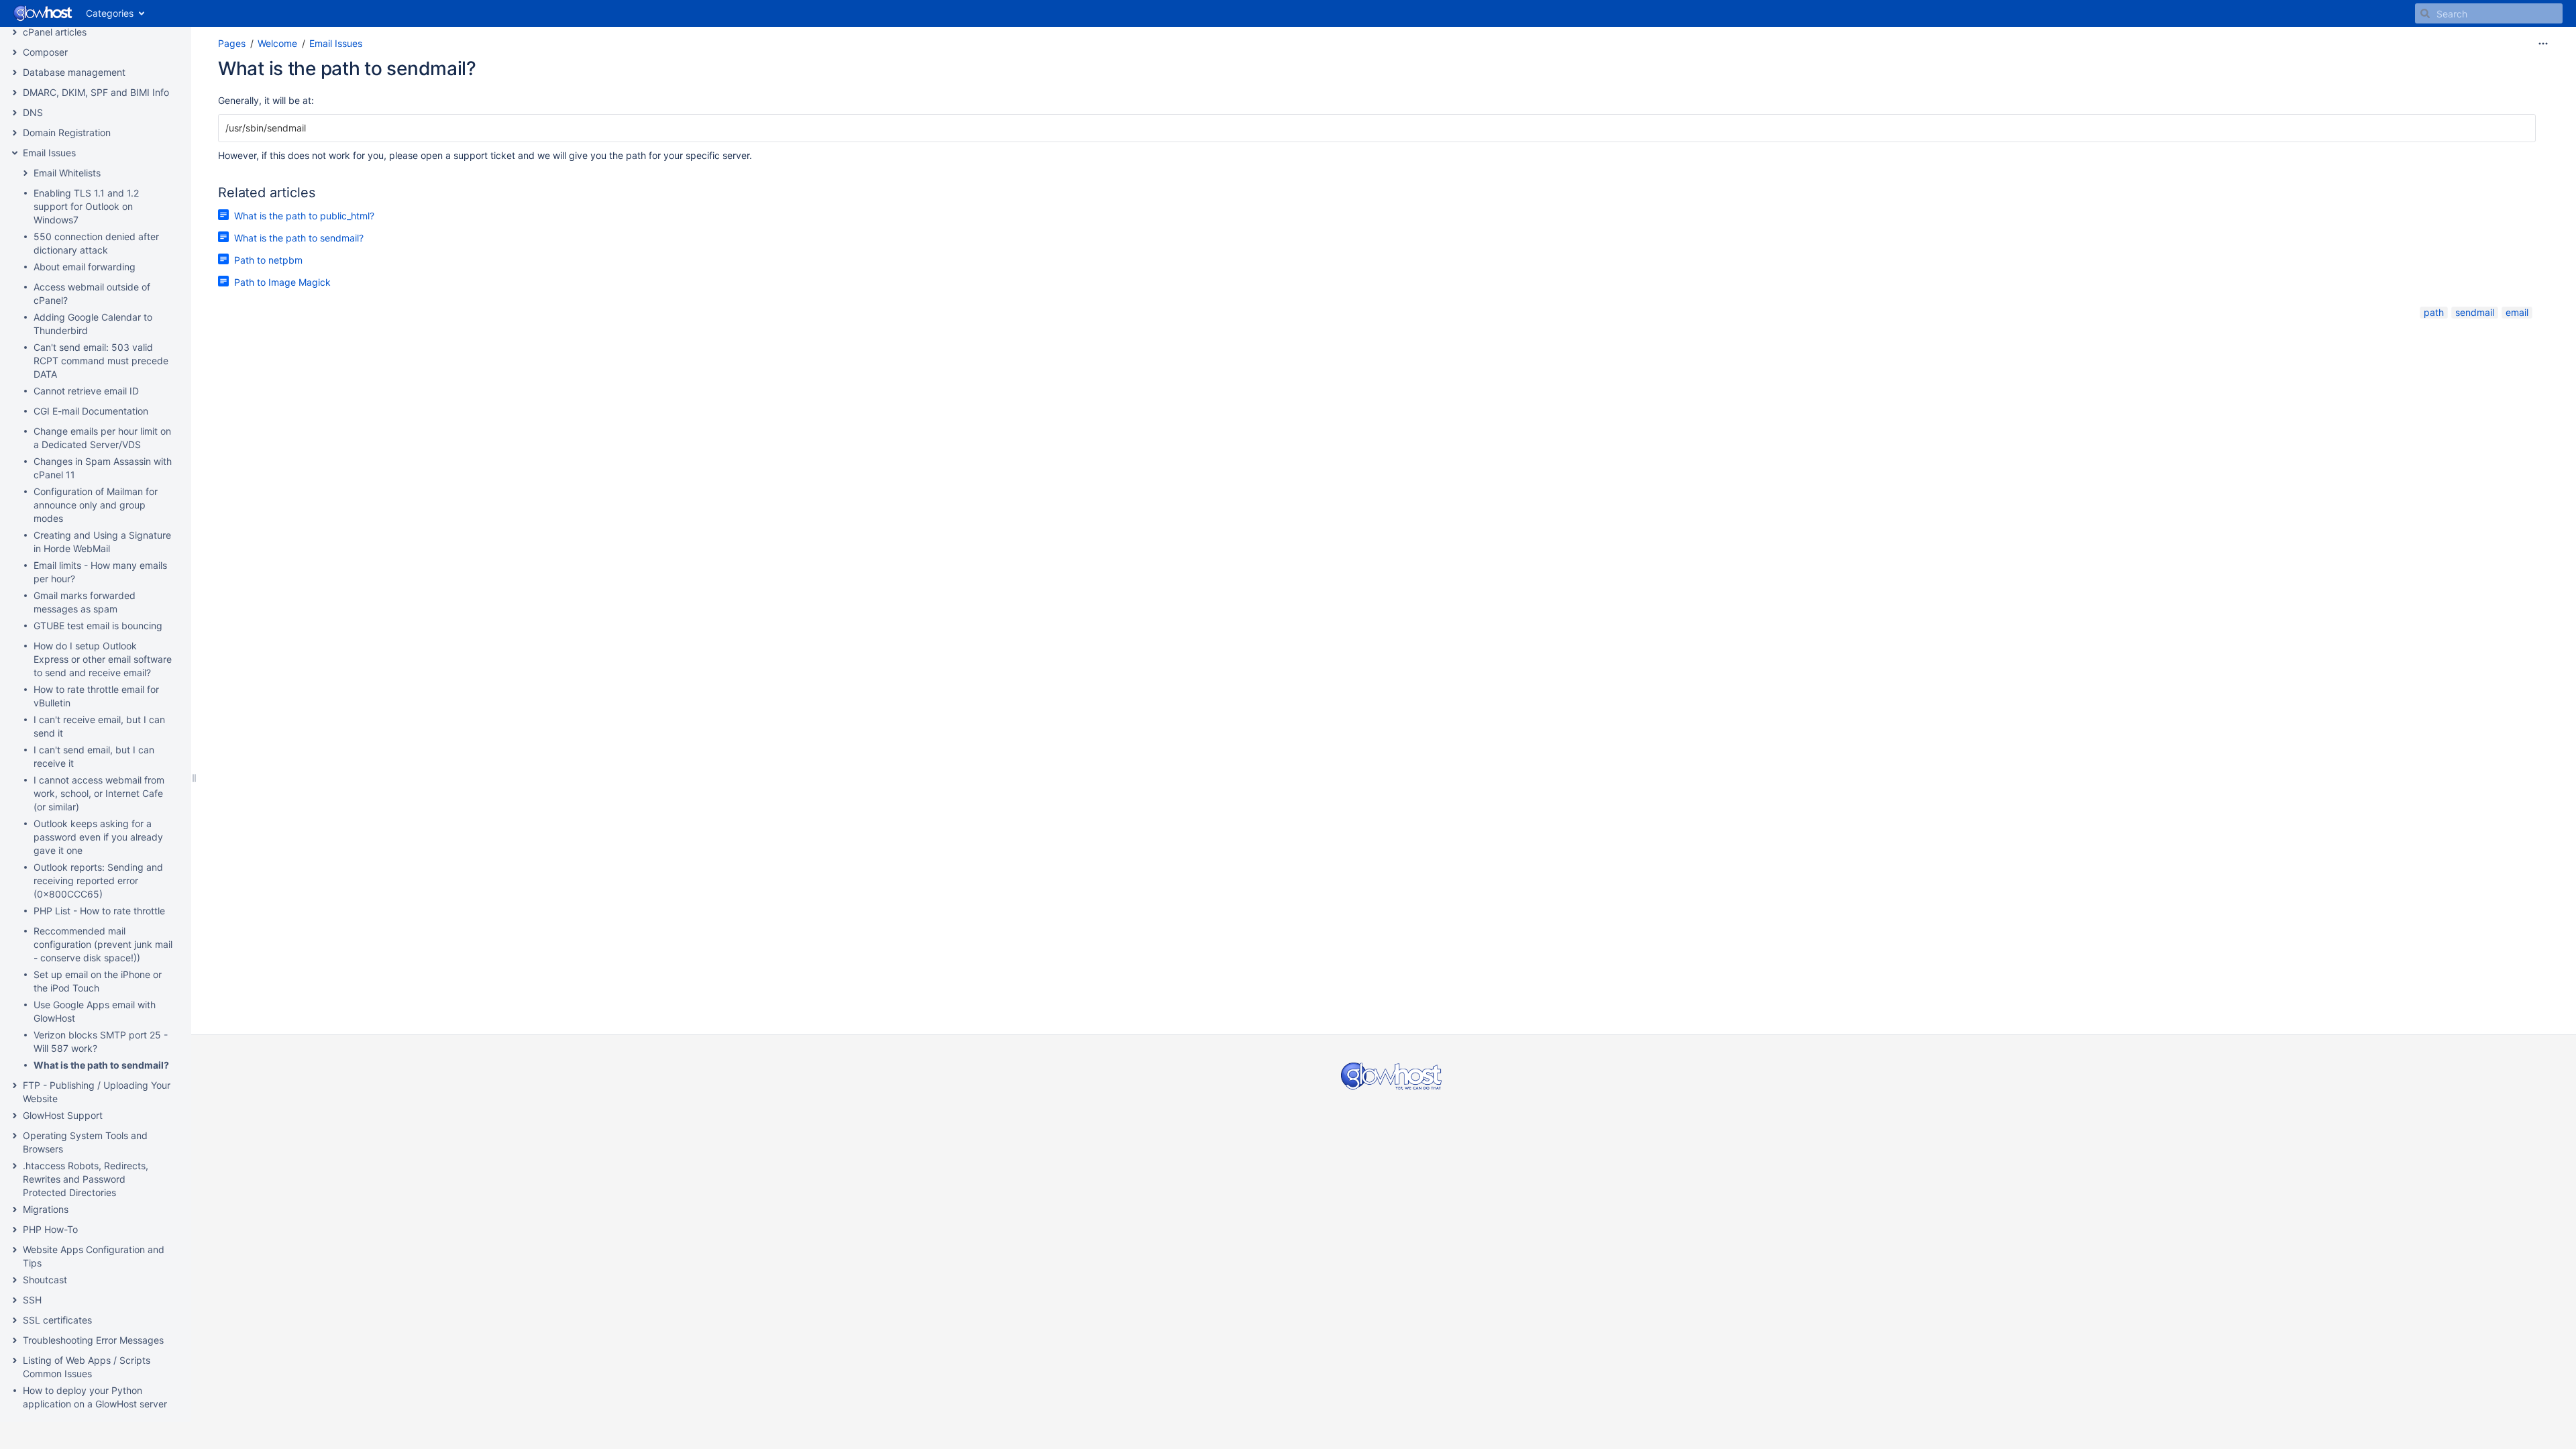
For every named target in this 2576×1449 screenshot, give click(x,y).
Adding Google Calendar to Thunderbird (93, 324)
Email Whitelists (67, 173)
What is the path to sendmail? (101, 1065)
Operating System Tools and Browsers (85, 1142)
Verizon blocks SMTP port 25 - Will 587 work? (101, 1041)
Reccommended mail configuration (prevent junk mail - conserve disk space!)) (103, 944)
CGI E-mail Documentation (91, 411)
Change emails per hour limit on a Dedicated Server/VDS (102, 438)
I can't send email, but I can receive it (94, 756)
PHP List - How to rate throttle (99, 911)
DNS (33, 112)
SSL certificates (57, 1320)
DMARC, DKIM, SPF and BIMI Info (96, 92)
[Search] (2425, 13)
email (2517, 312)
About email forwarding (85, 267)
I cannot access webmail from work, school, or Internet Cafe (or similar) (99, 793)
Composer (45, 52)
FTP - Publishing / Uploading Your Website (97, 1092)
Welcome (277, 43)
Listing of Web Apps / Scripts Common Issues (87, 1367)
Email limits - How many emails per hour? (100, 572)
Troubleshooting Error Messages (93, 1340)
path (2434, 312)
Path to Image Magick (282, 282)
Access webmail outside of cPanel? (92, 293)
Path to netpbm (268, 260)
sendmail (2475, 312)
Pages (232, 43)
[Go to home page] (43, 13)
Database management (74, 72)
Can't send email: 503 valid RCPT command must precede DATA (101, 361)
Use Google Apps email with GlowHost (95, 1011)
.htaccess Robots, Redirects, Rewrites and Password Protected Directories (86, 1179)
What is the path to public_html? (304, 216)
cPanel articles (55, 32)
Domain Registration (67, 132)
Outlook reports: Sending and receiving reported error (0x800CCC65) (98, 880)
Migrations (46, 1209)
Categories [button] (110, 13)
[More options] (2543, 44)
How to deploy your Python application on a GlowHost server (95, 1397)
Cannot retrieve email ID (86, 391)
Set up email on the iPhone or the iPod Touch (98, 981)
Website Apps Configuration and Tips (94, 1256)
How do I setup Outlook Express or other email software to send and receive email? (103, 659)
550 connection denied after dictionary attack (96, 243)
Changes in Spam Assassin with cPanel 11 (103, 468)
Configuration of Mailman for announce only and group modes (96, 505)
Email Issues (49, 153)
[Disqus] (1377, 503)
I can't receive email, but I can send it (99, 726)
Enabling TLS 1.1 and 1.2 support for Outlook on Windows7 (86, 206)
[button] (15, 32)
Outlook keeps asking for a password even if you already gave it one (98, 837)
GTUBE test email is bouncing (98, 626)
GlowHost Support (63, 1115)
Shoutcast (45, 1280)
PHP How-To (50, 1229)
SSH (32, 1300)
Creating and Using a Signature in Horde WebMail (102, 542)
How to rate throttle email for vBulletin (96, 696)
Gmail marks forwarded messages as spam (85, 602)
